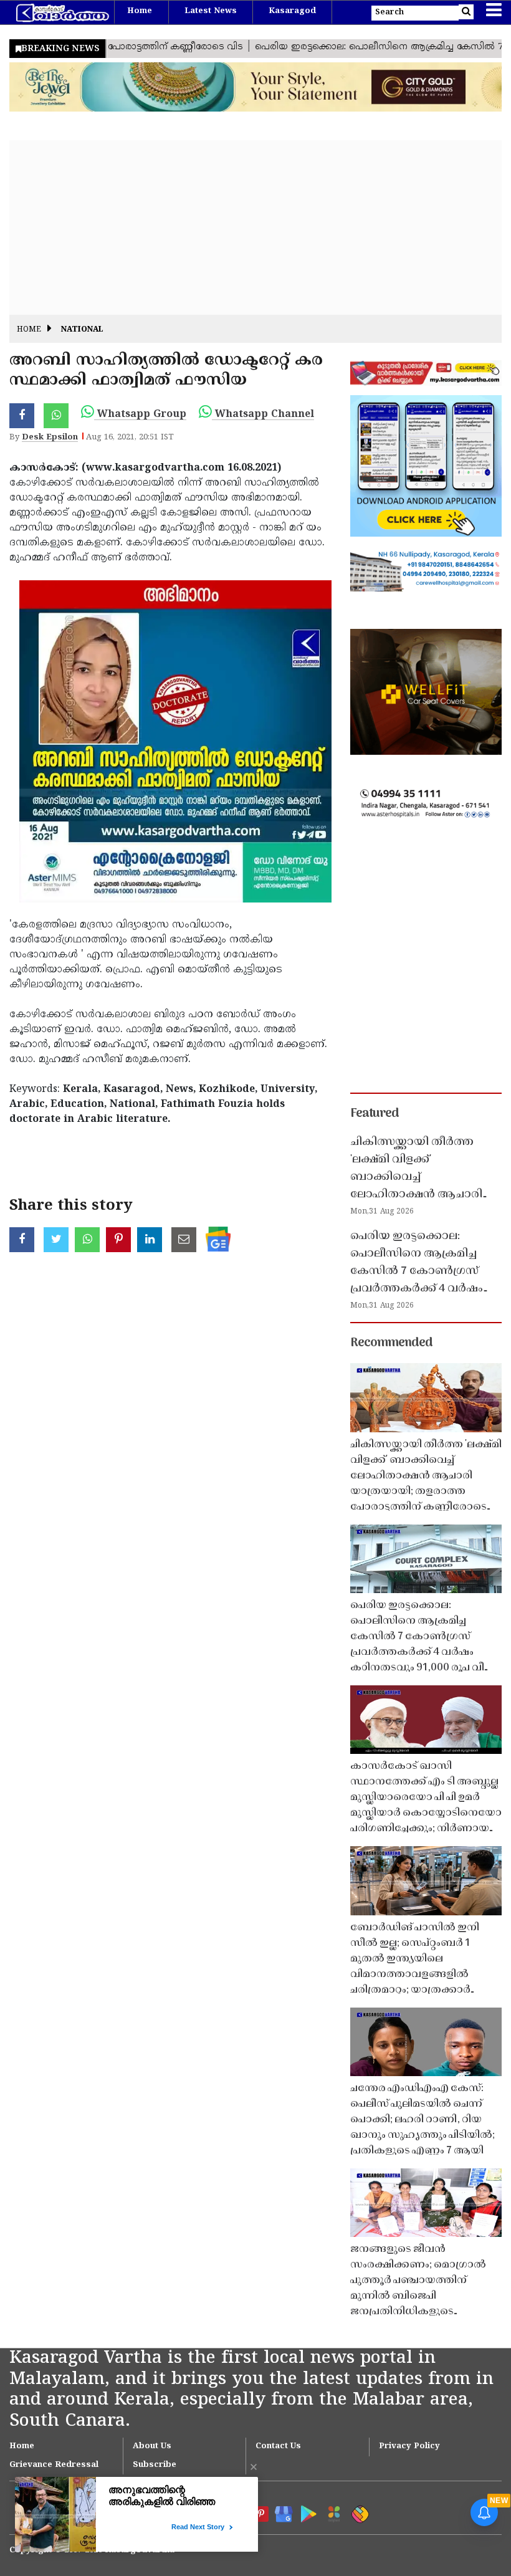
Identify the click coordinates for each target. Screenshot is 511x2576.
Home (140, 11)
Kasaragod (292, 11)
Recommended (391, 1343)
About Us (152, 2446)
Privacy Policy (409, 2446)
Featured (375, 1114)
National (82, 330)
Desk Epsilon (50, 438)
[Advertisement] (255, 227)
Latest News (211, 11)
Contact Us (278, 2446)
